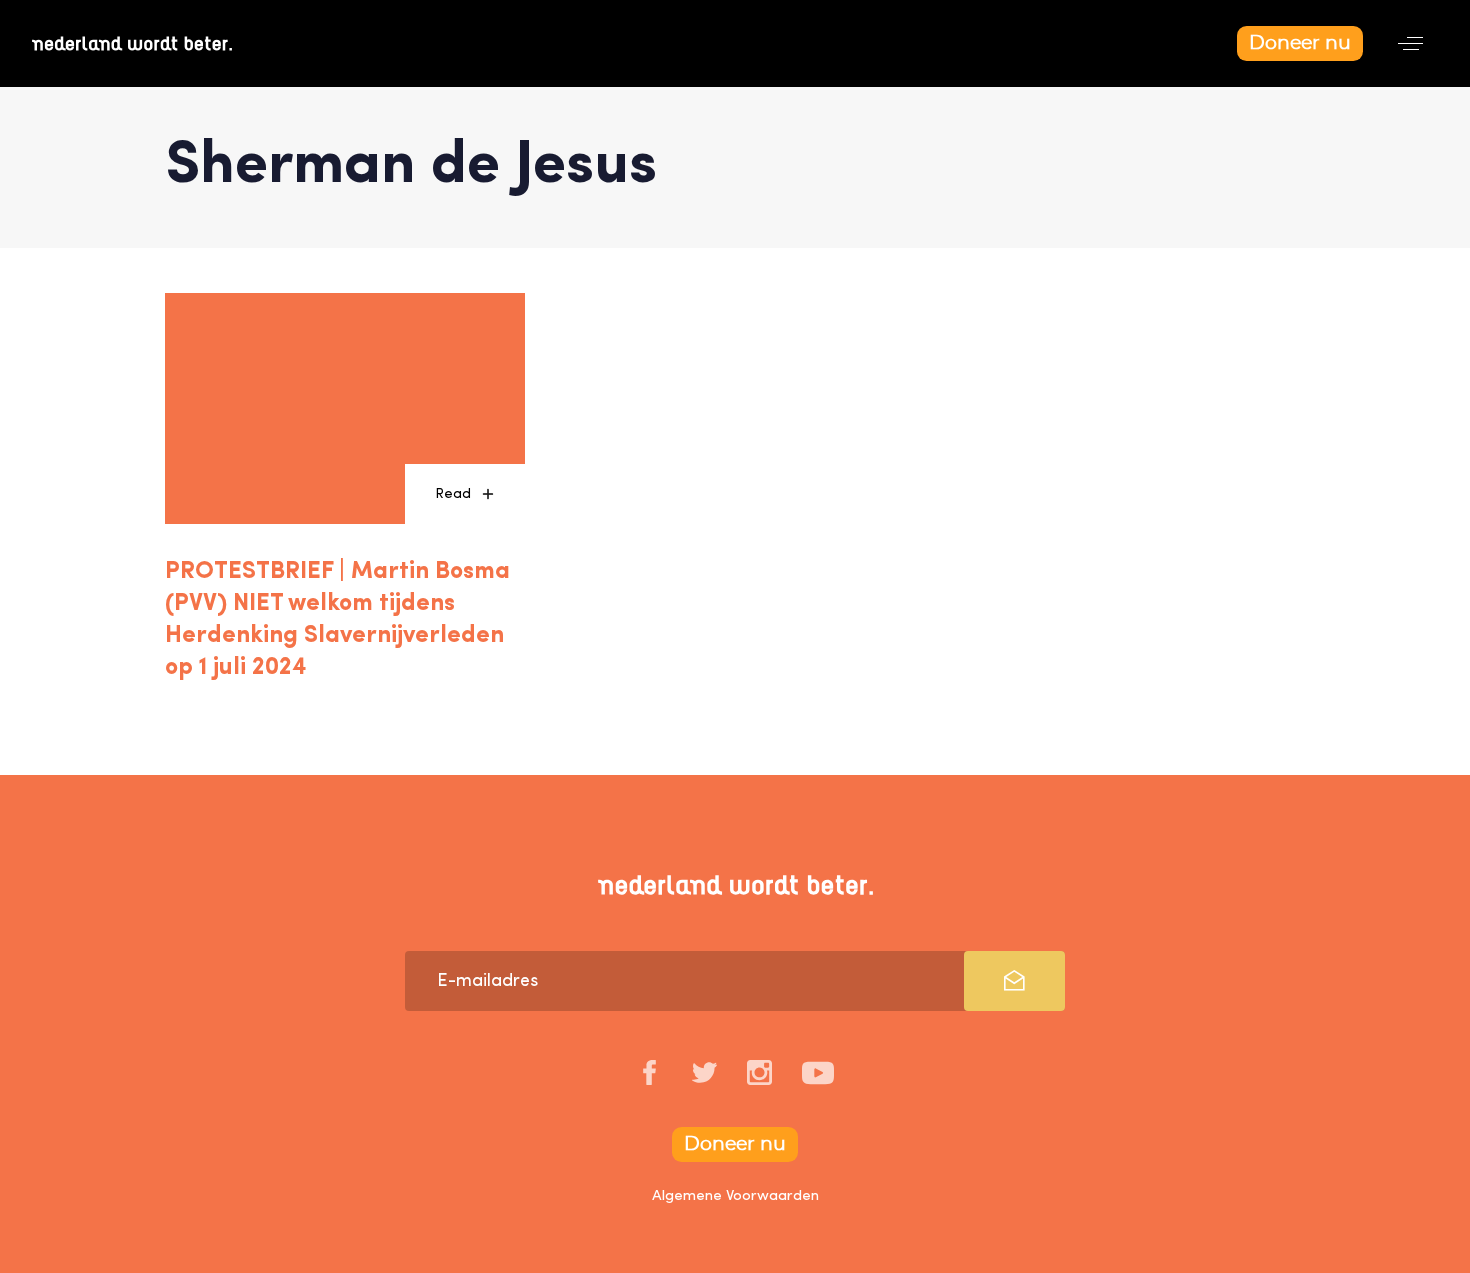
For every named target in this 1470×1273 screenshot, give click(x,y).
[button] (1410, 43)
